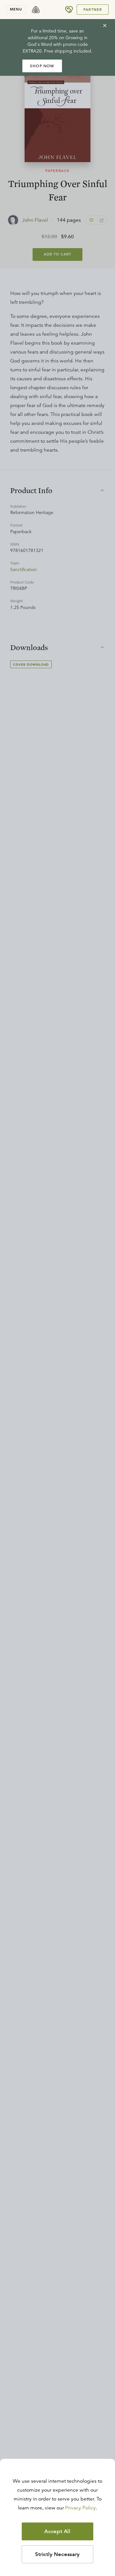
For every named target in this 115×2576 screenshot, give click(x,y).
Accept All (57, 2531)
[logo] (36, 10)
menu (16, 9)
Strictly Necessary (57, 2554)
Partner (93, 10)
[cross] (105, 25)
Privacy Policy (80, 2508)
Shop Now (42, 66)
